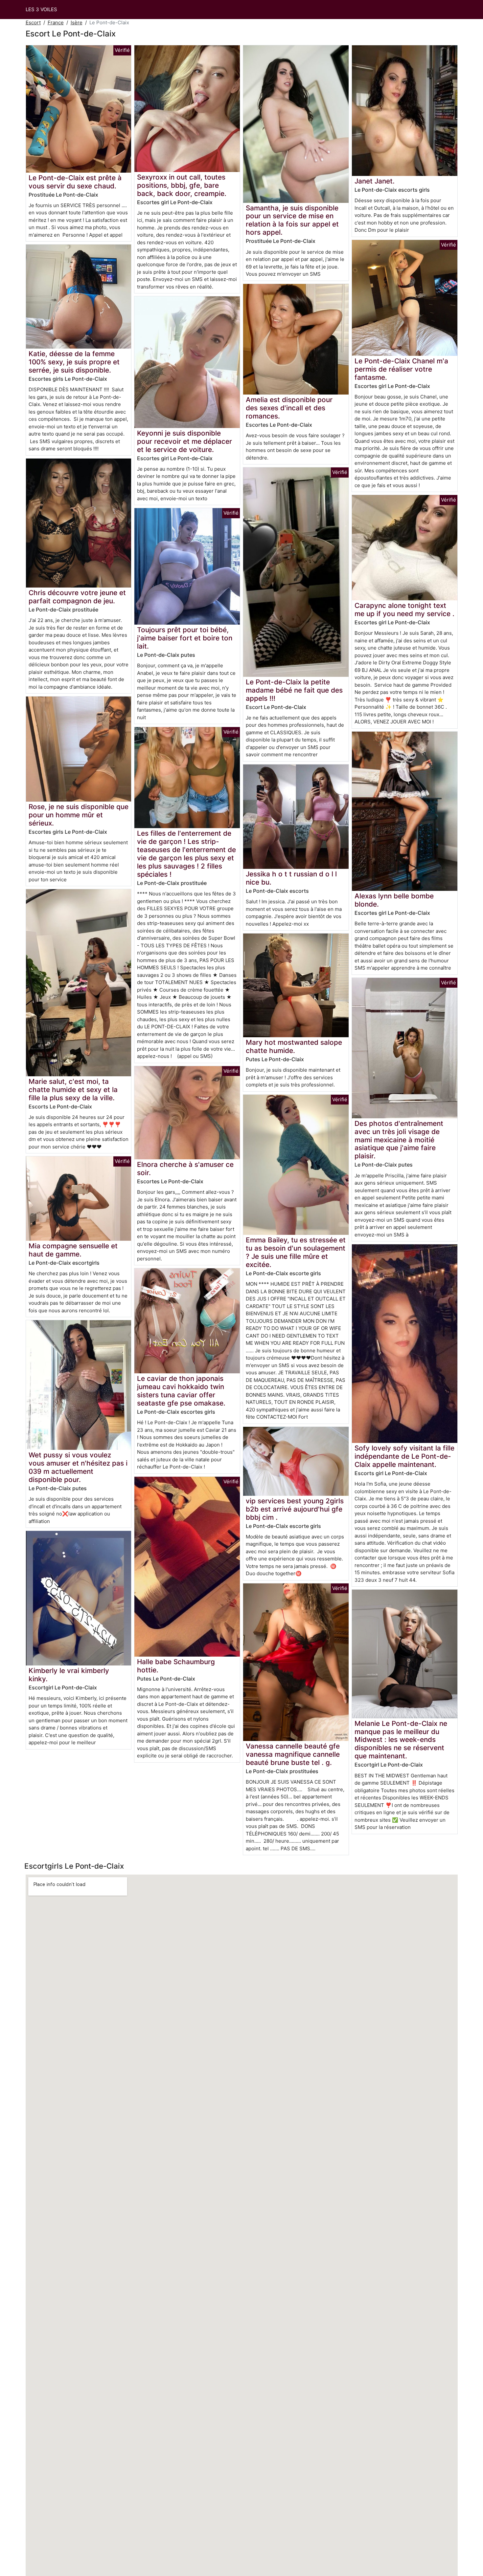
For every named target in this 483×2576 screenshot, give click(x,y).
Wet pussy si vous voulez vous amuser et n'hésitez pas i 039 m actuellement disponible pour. (78, 1467)
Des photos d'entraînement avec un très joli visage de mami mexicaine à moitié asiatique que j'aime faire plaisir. (399, 1140)
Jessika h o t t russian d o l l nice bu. (291, 878)
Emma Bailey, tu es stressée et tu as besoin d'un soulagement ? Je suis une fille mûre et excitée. (296, 1252)
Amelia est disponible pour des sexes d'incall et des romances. (289, 408)
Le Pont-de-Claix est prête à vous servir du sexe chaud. (75, 182)
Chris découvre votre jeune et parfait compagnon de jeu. (77, 597)
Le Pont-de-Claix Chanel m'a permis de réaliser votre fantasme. (401, 369)
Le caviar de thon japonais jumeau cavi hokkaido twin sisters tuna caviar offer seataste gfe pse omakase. (181, 1391)
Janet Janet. (375, 181)
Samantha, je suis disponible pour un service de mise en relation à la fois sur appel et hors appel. (292, 220)
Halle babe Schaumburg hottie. (176, 1666)
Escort (33, 22)
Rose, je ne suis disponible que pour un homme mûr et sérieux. (79, 815)
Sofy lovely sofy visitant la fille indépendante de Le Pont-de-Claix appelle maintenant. (404, 1456)
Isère (77, 22)
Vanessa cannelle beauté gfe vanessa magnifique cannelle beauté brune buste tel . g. (293, 1754)
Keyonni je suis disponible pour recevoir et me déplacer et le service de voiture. (184, 441)
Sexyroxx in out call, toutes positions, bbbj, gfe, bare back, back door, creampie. (182, 185)
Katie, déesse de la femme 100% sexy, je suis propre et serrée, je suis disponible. (74, 362)
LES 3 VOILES (41, 9)
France (56, 22)
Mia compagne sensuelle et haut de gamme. (73, 1250)
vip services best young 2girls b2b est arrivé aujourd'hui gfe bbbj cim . (295, 1509)
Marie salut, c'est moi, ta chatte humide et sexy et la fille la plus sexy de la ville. (73, 1090)
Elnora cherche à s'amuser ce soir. (185, 1169)
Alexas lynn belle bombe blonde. (394, 900)
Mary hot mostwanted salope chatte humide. (294, 1046)
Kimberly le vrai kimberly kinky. (69, 1675)
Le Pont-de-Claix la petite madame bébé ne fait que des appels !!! (294, 690)
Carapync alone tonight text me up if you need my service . (404, 610)
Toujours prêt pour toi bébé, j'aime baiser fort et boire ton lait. (185, 638)
